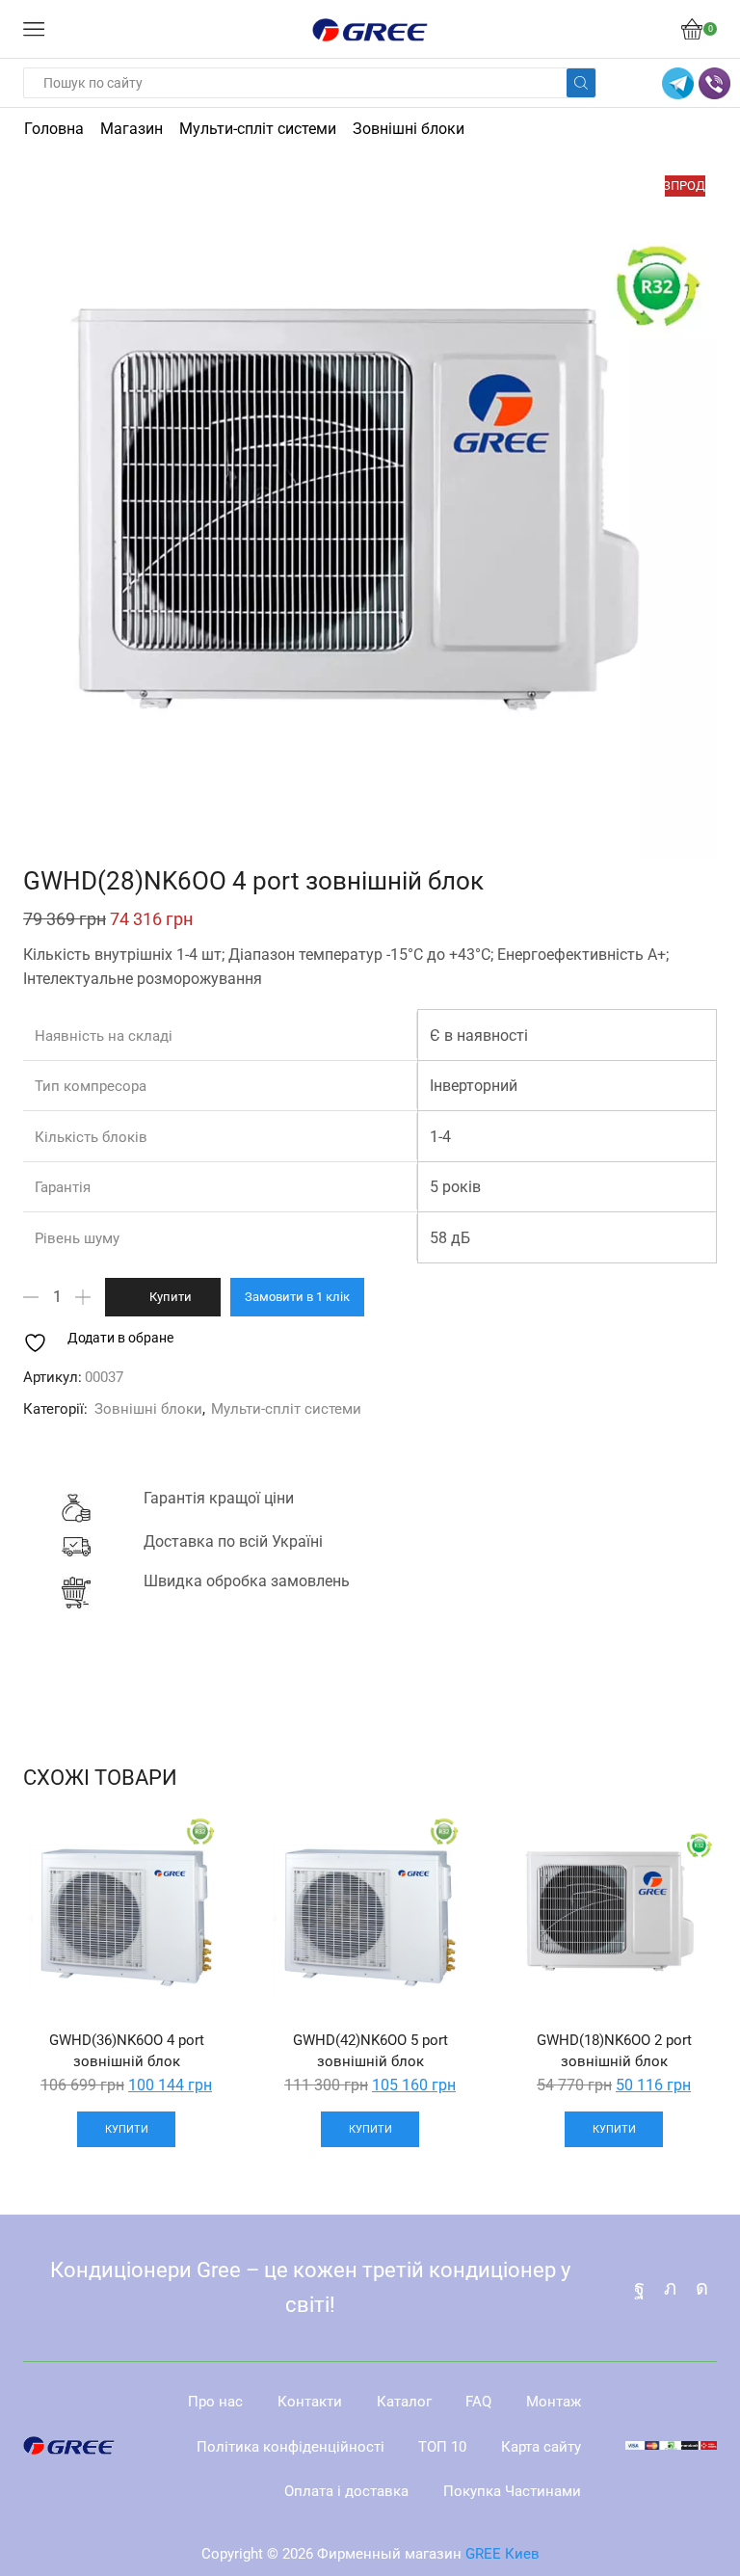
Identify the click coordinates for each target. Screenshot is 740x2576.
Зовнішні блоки (409, 129)
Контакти (310, 2402)
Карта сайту (541, 2447)
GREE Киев (502, 2554)
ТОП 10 (442, 2447)
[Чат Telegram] (678, 83)
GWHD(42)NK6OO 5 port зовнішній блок (370, 2051)
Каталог (404, 2402)
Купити (171, 1297)
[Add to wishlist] (198, 1849)
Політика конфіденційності (291, 2447)
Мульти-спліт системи (258, 129)
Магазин (132, 129)
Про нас (215, 2402)
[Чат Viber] (714, 83)
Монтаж (554, 2402)
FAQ (478, 2402)
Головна (54, 129)
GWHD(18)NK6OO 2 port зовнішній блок (614, 2051)
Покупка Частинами (512, 2491)
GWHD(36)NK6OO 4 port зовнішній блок (127, 2051)
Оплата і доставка (346, 2491)
